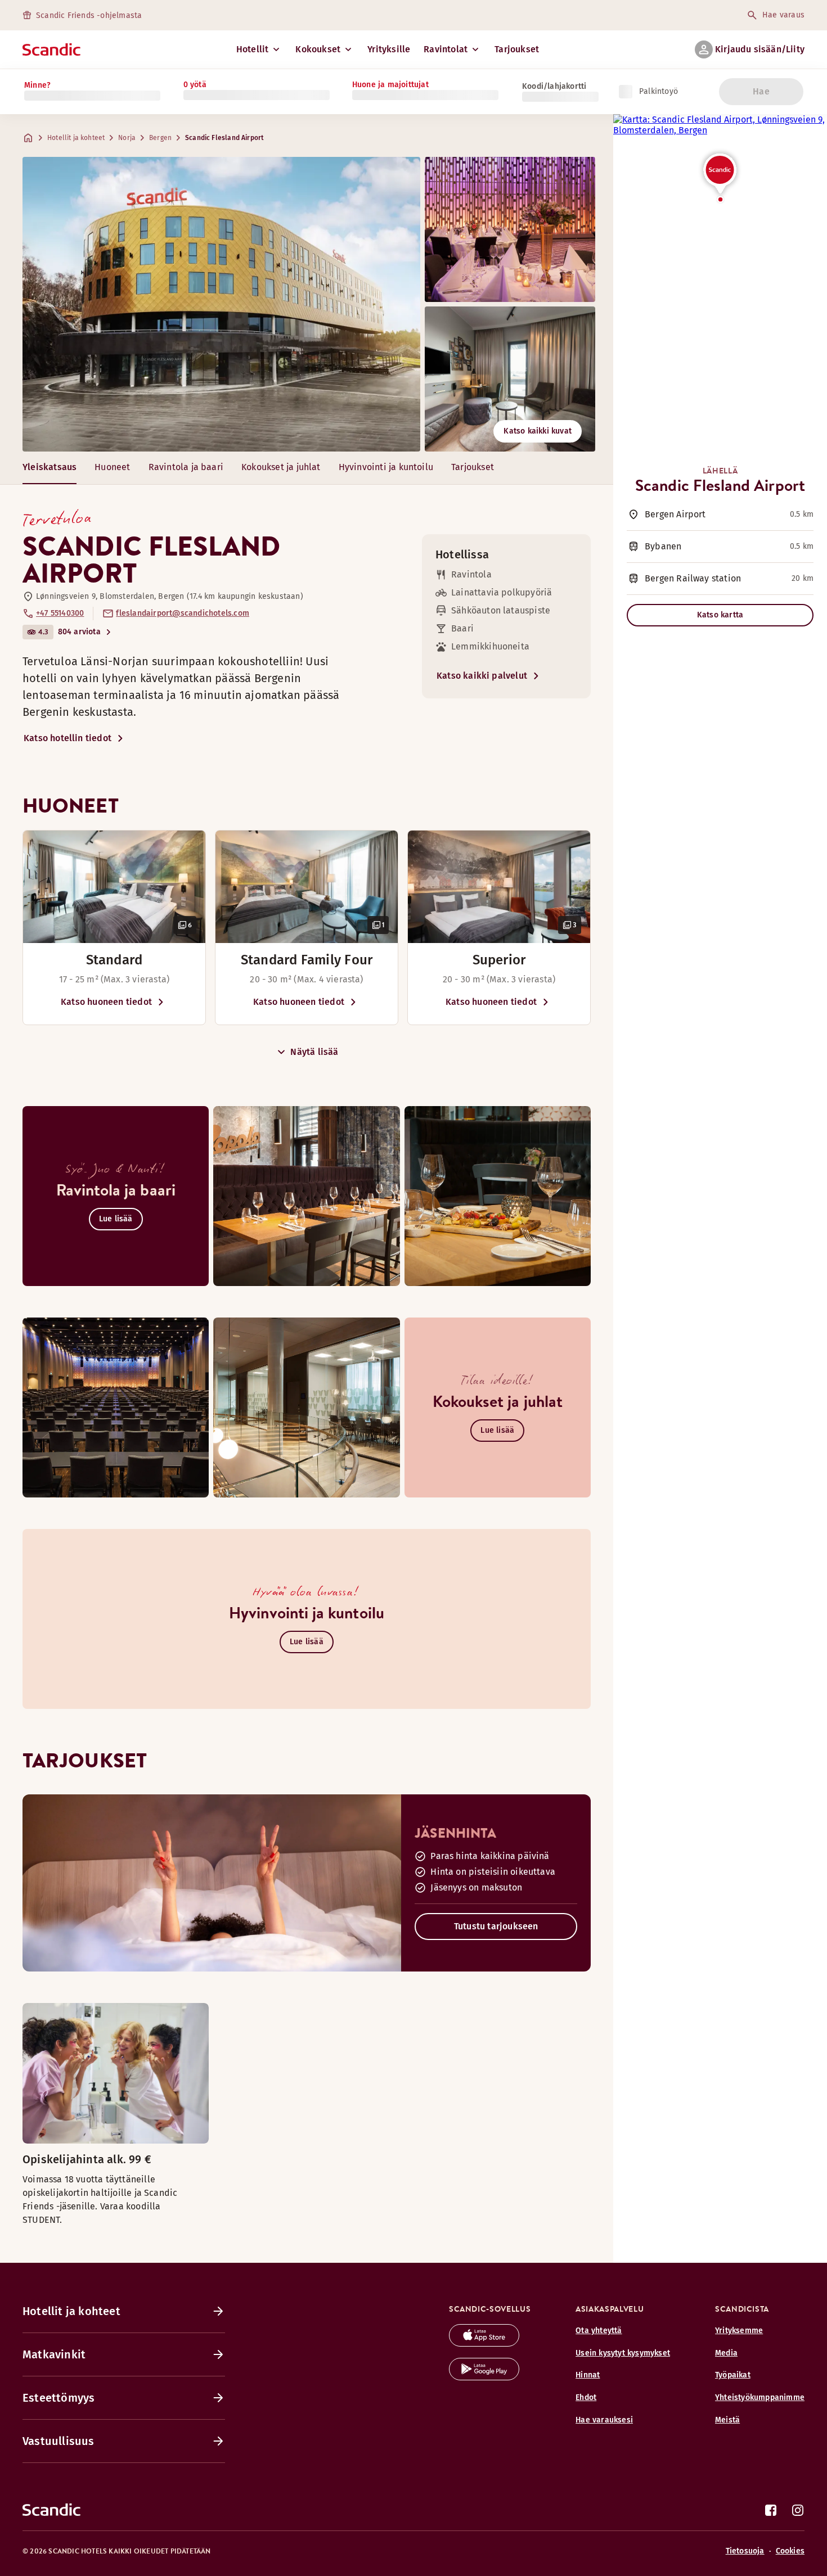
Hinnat (588, 2375)
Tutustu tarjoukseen (496, 1926)
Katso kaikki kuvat (538, 431)
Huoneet (112, 467)
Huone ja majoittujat (390, 85)
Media (726, 2353)
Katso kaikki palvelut (482, 676)
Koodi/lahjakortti (554, 86)
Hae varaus (783, 15)
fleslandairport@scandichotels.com (183, 613)
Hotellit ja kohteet (76, 138)
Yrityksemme (739, 2331)
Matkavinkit (54, 2354)
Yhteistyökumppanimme (760, 2397)
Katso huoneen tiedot (106, 1002)
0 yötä (195, 85)
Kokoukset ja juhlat (281, 467)
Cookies (790, 2551)
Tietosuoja (745, 2551)
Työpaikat (733, 2375)
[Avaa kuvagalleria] (114, 887)
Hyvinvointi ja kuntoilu (386, 467)
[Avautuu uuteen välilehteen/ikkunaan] (484, 2343)
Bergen (160, 138)
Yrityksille (389, 49)
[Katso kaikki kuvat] (221, 304)
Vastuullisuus (59, 2441)
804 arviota (79, 632)
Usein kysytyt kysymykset (623, 2353)
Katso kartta (720, 615)
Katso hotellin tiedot (68, 738)
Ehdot (586, 2397)
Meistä (727, 2420)
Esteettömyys (59, 2398)
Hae (761, 91)
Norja (127, 138)
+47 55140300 (60, 613)
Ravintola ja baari (186, 467)
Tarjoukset (517, 49)
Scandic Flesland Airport (224, 138)
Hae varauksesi (604, 2420)
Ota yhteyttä (599, 2331)
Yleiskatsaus (50, 467)
